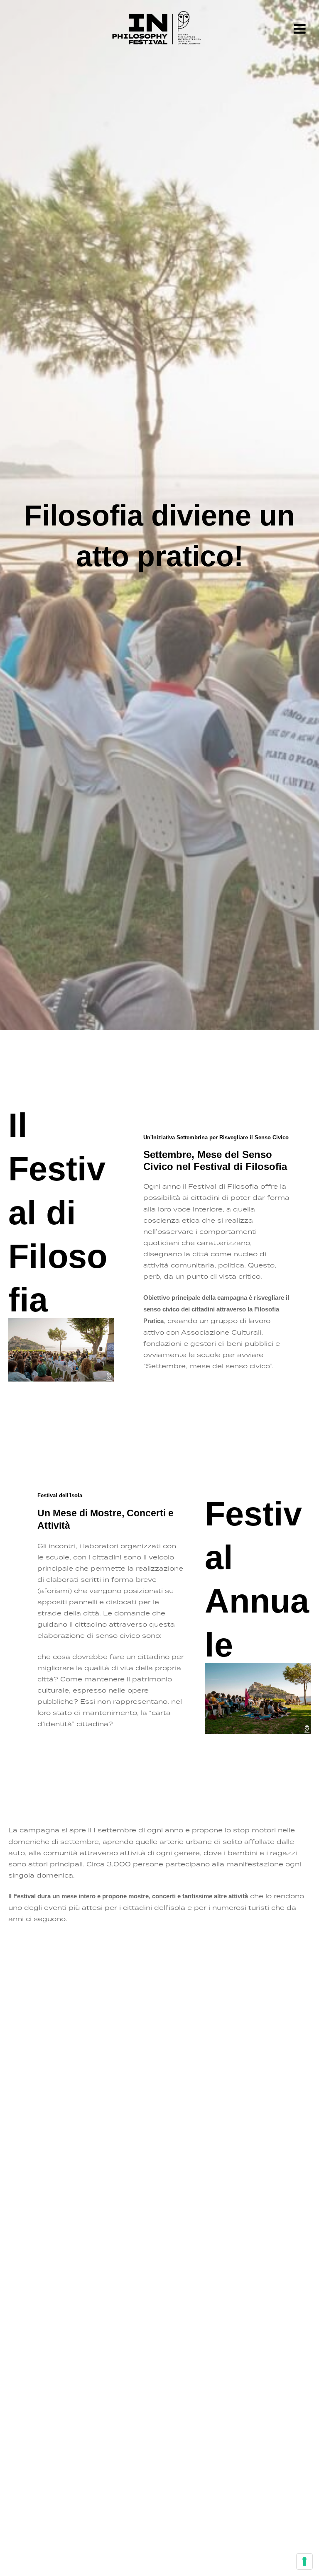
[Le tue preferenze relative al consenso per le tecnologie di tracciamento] (304, 2561)
